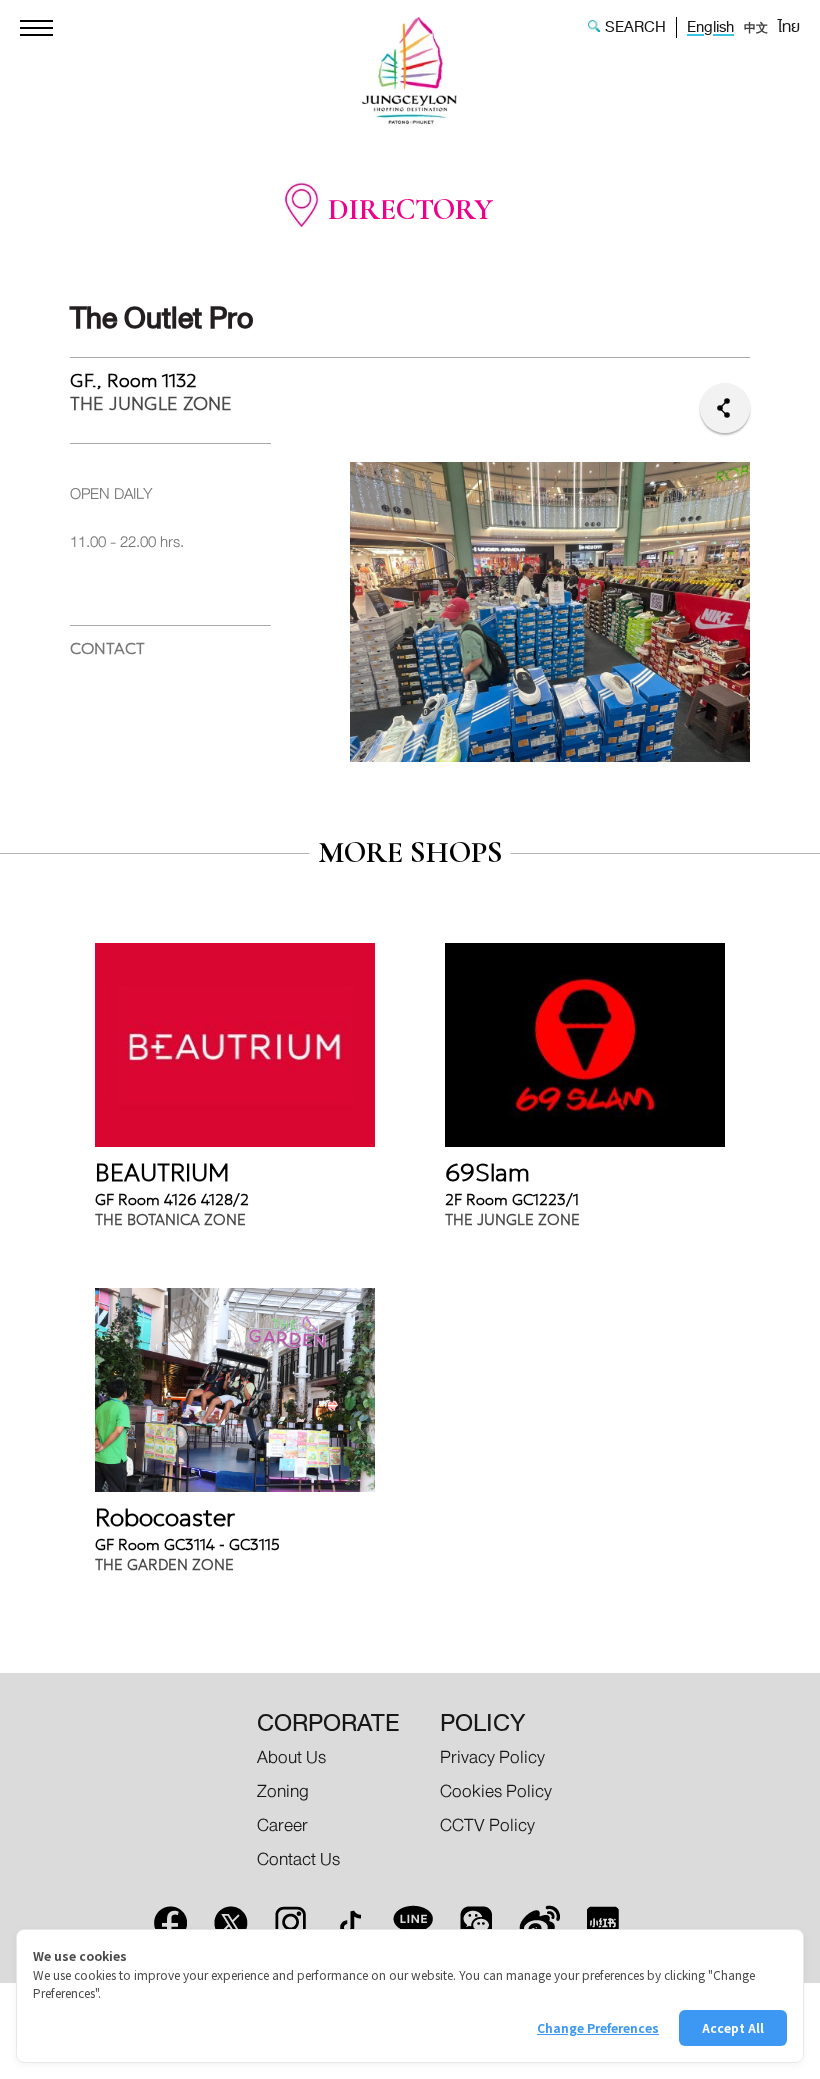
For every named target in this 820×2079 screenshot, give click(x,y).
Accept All (733, 2027)
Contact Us (298, 1859)
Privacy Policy (492, 1757)
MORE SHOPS (410, 853)
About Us (291, 1757)
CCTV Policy (487, 1825)
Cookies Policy (496, 1791)
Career (282, 1825)
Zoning (283, 1791)
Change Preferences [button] (598, 2027)
